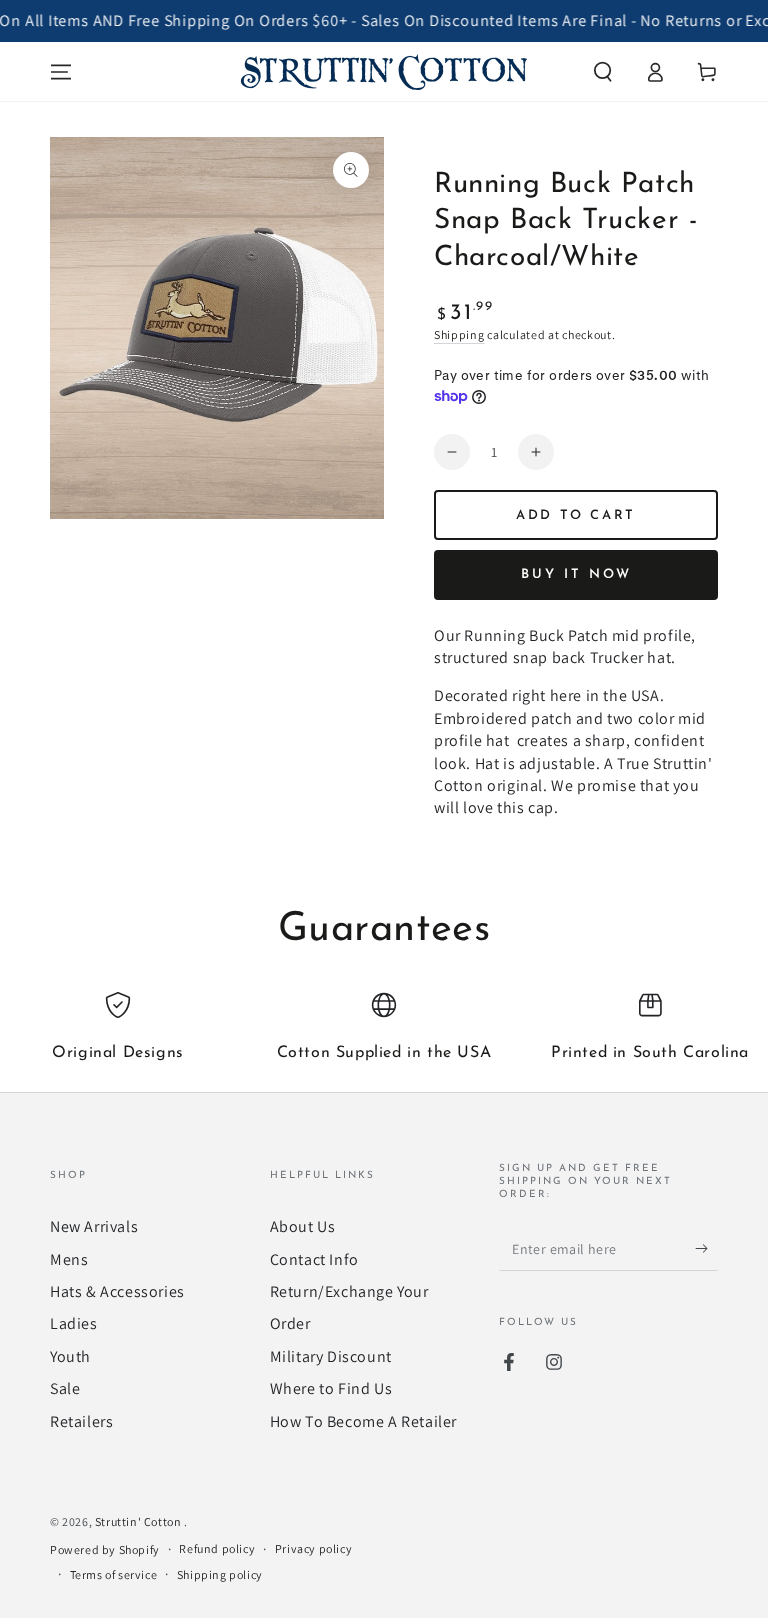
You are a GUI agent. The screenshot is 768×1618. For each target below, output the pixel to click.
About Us (303, 1226)
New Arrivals (94, 1226)
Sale (65, 1388)
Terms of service (114, 1574)
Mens (69, 1259)
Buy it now (576, 574)
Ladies (74, 1323)
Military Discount (331, 1356)
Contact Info (314, 1259)
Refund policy (217, 1548)
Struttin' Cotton (139, 1521)
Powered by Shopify (105, 1549)
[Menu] (61, 72)
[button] (603, 72)
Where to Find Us (331, 1388)
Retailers (81, 1421)
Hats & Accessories (117, 1291)
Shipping (459, 334)
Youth (70, 1356)
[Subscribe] (706, 1248)
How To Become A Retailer (363, 1421)
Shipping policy (220, 1574)
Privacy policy (313, 1548)
